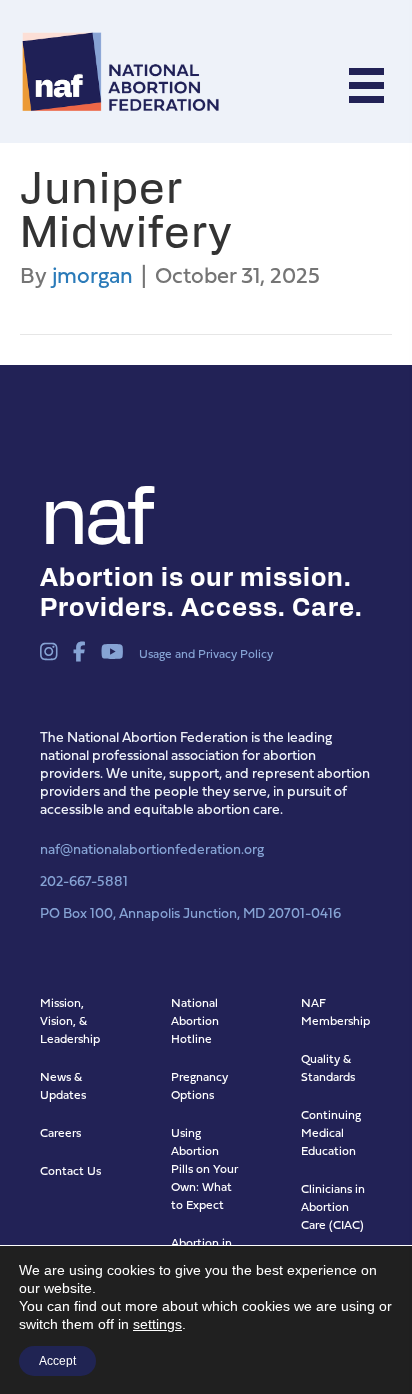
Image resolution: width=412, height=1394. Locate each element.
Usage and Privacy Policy (206, 653)
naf (94, 510)
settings (157, 1324)
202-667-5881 (84, 880)
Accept (57, 1361)
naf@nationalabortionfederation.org (152, 848)
